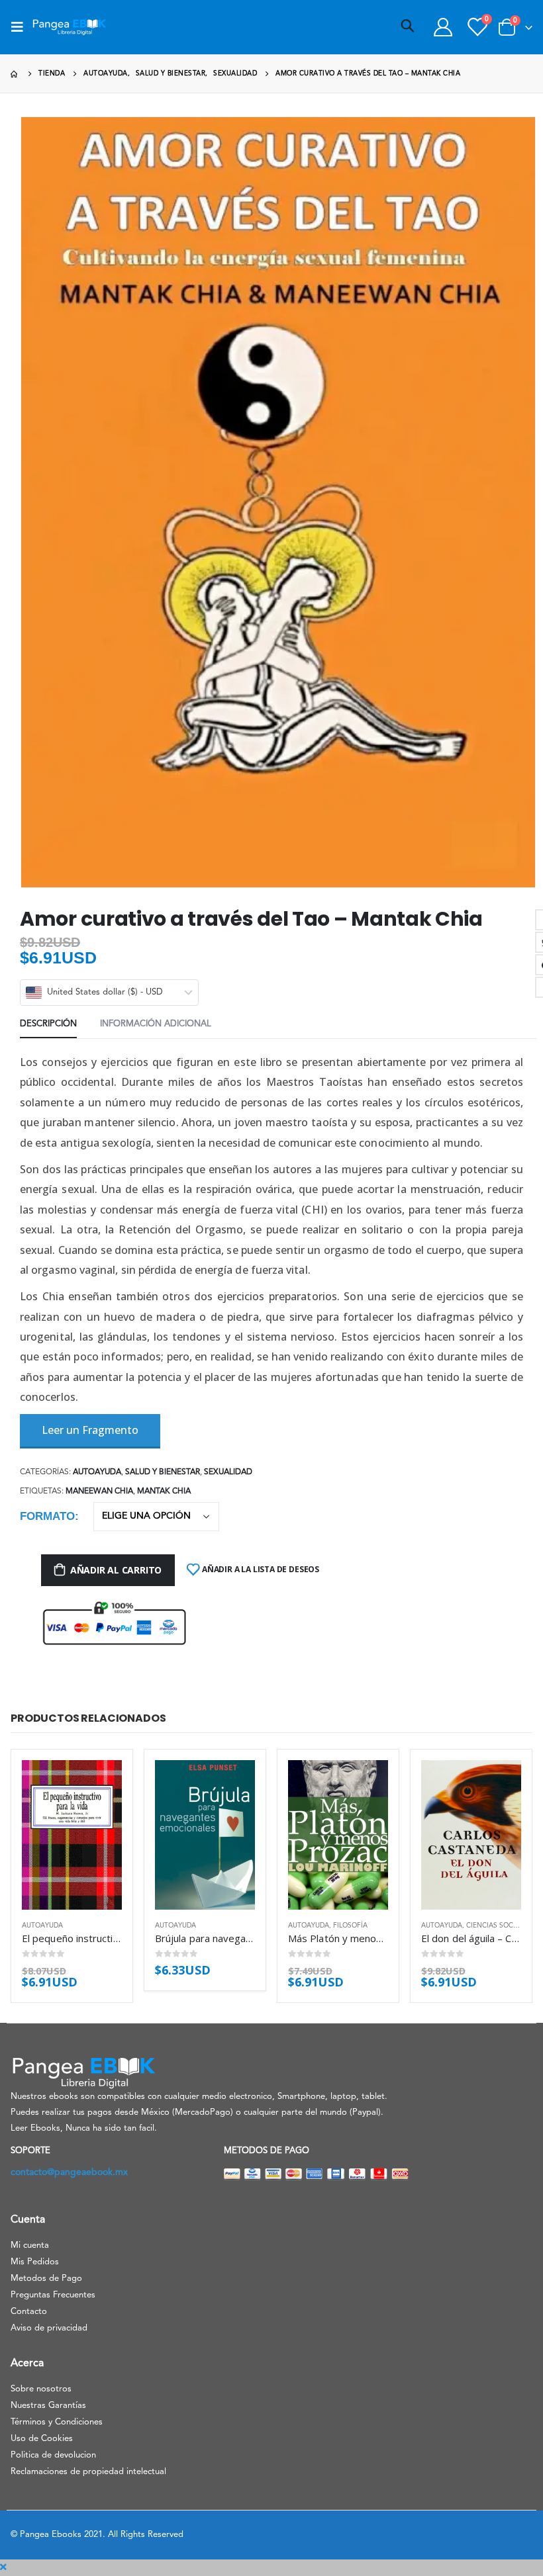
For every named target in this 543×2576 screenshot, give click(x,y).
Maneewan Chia (99, 1491)
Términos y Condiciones (57, 2422)
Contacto (29, 2312)
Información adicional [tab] (156, 1024)
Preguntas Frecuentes (53, 2295)
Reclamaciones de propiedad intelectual (88, 2472)
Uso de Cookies (42, 2439)
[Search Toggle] (408, 27)
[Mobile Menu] (21, 27)
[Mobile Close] (3, 2567)
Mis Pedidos (35, 2262)
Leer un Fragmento (90, 1430)
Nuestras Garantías (48, 2406)
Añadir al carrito (116, 1570)
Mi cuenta (30, 2245)
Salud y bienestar (163, 1472)
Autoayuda (97, 1472)
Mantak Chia (164, 1491)
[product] (72, 1835)
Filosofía (350, 1926)
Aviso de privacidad (49, 2328)
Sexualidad (228, 1472)
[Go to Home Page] (15, 74)
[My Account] (443, 27)
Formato (47, 1516)
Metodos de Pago (46, 2279)
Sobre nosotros (41, 2389)
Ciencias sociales (499, 1926)
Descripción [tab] (48, 1024)
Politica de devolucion (53, 2455)
